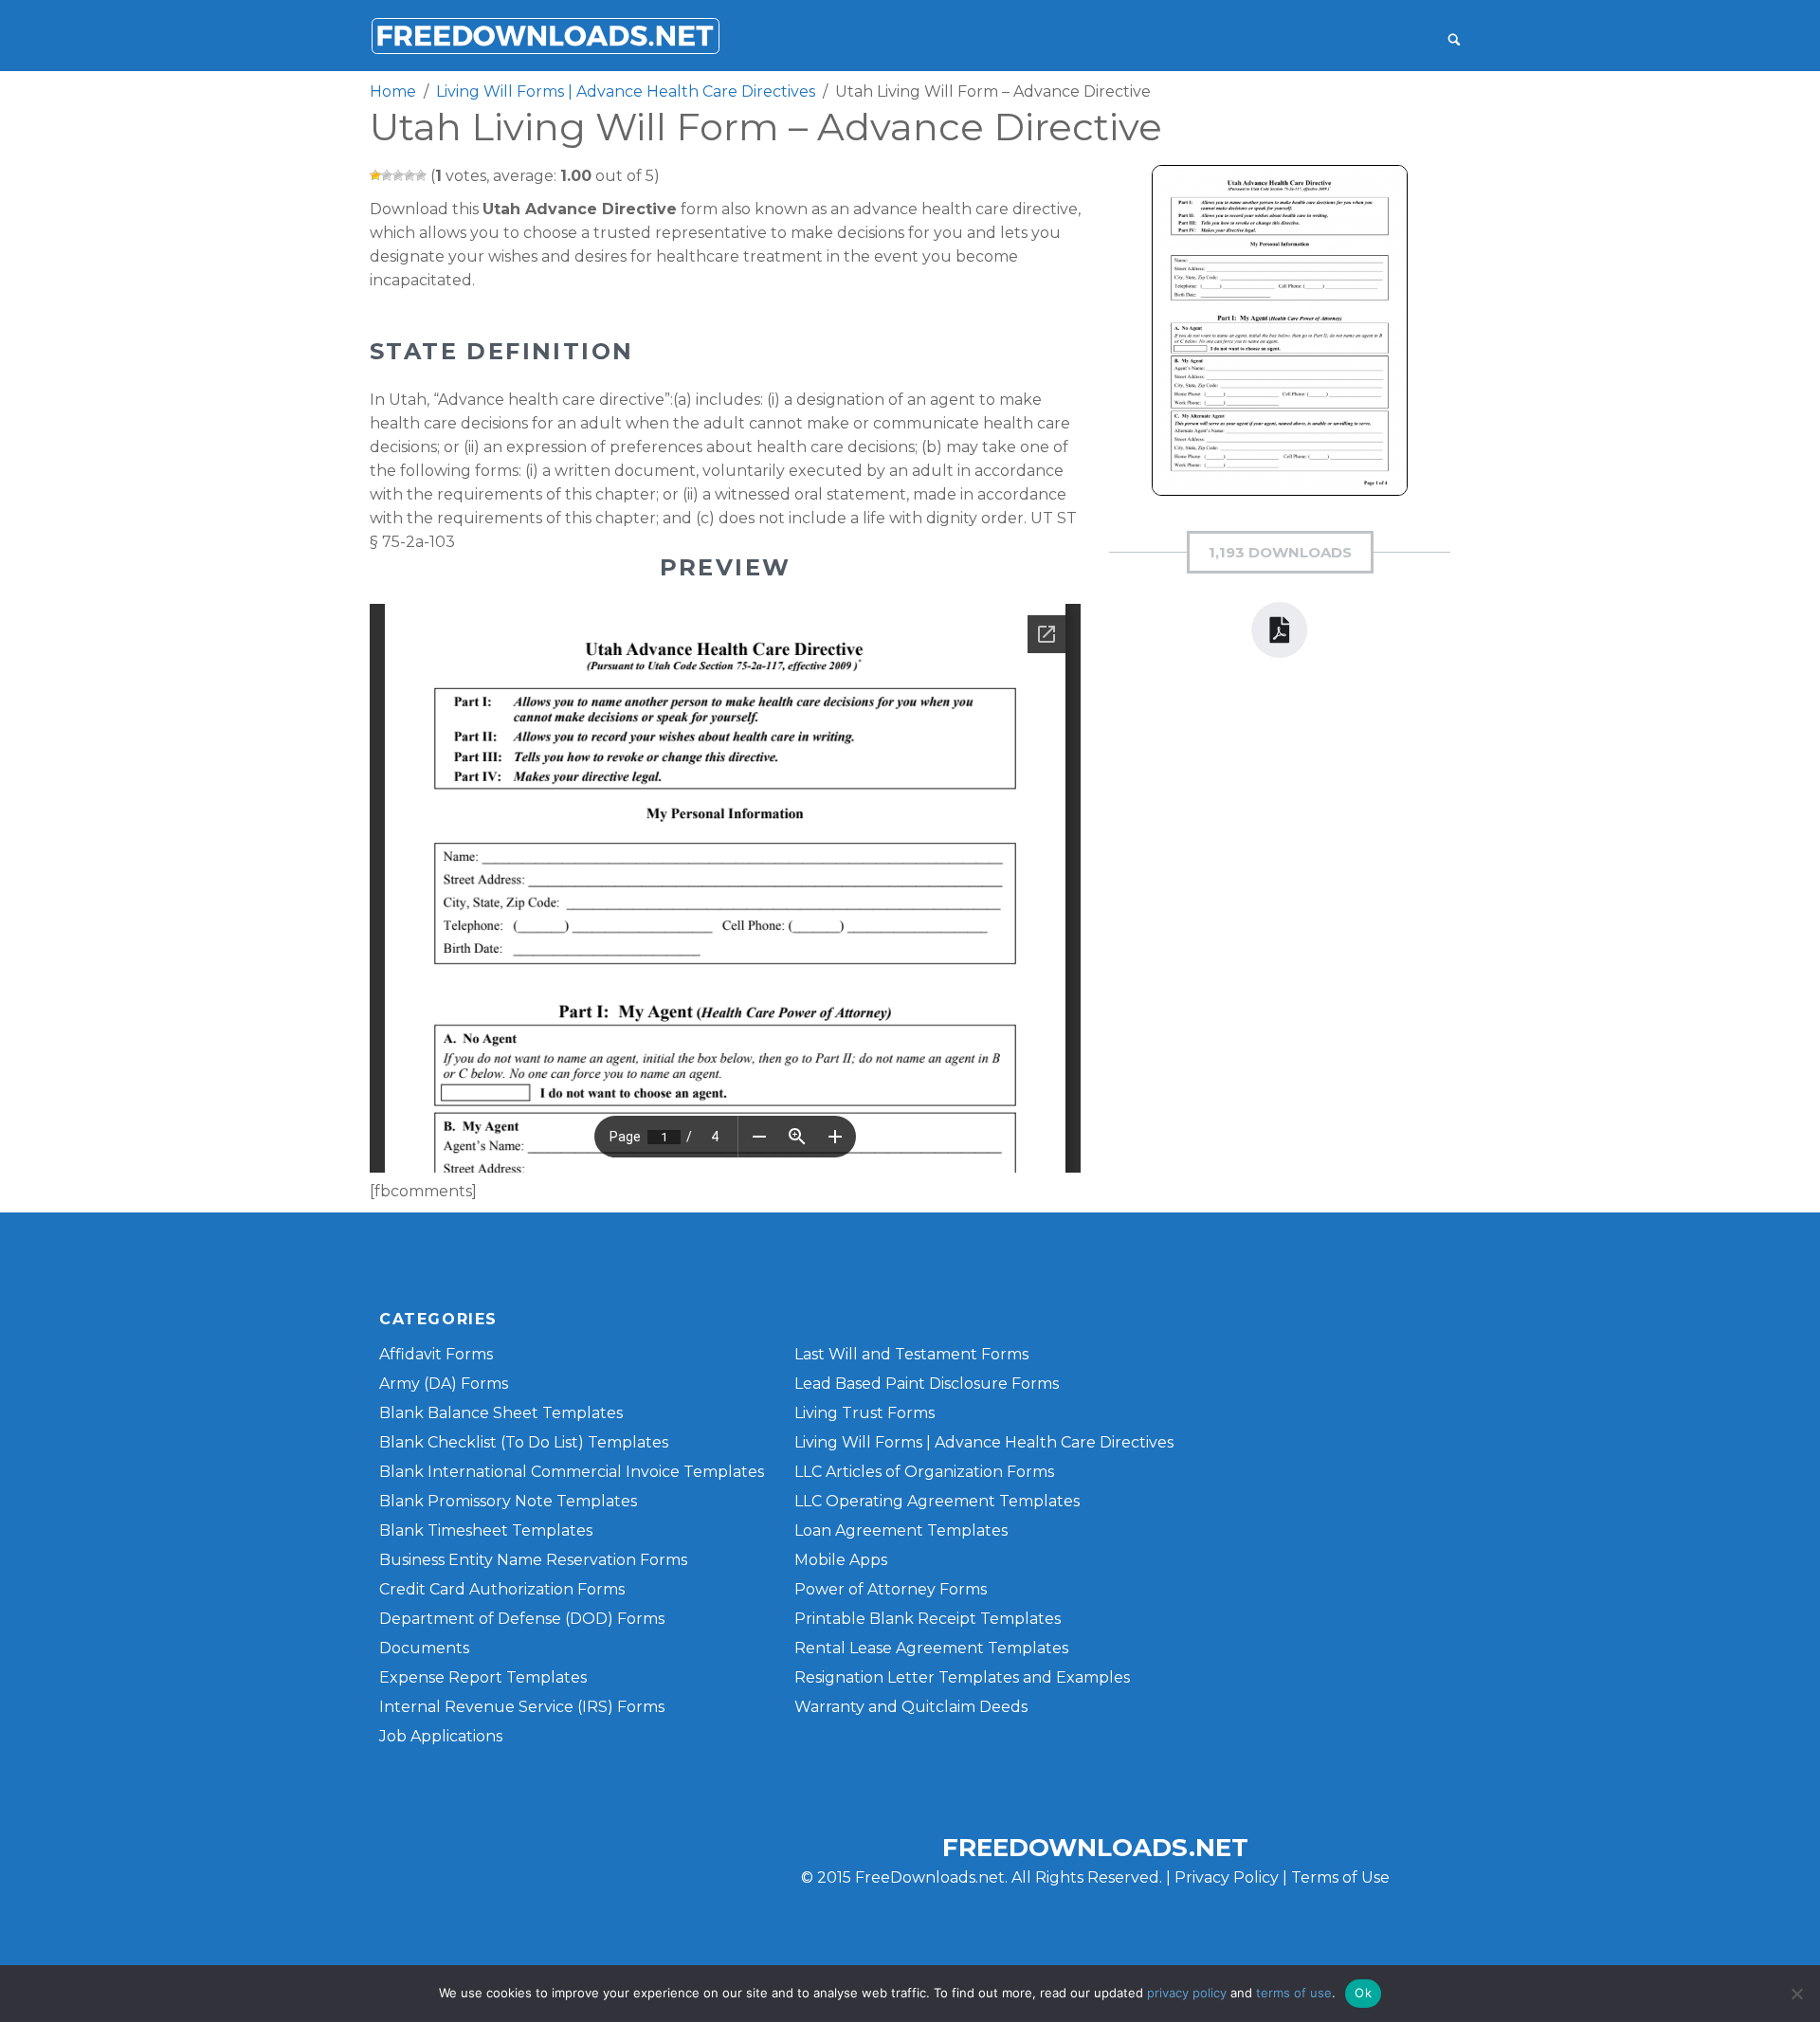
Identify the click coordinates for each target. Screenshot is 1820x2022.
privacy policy (1187, 1993)
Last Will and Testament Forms (911, 1354)
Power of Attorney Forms (891, 1589)
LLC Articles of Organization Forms (924, 1472)
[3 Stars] (398, 175)
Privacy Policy (1227, 1877)
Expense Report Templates (483, 1677)
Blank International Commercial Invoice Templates (572, 1472)
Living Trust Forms (864, 1413)
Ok (1363, 1993)
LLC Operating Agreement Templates (937, 1501)
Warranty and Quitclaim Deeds (911, 1707)
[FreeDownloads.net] (545, 36)
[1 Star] (375, 175)
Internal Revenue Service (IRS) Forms (522, 1707)
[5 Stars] (421, 175)
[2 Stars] (387, 175)
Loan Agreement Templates (901, 1530)
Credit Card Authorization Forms (502, 1589)
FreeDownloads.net (1095, 1848)
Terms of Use (1340, 1877)
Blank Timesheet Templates (486, 1530)
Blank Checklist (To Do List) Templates (524, 1442)
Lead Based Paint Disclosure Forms (927, 1384)
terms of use (1294, 1993)
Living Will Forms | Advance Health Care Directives (984, 1442)
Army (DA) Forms (444, 1384)
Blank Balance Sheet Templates (501, 1413)
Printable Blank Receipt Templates (928, 1619)
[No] (1796, 1994)
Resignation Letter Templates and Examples (962, 1677)
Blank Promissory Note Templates (508, 1501)
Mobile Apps (841, 1560)
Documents (424, 1648)
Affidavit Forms (436, 1354)
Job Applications (441, 1736)
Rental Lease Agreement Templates (931, 1648)
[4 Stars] (409, 175)
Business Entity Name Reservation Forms (533, 1560)
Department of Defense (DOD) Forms (522, 1619)
